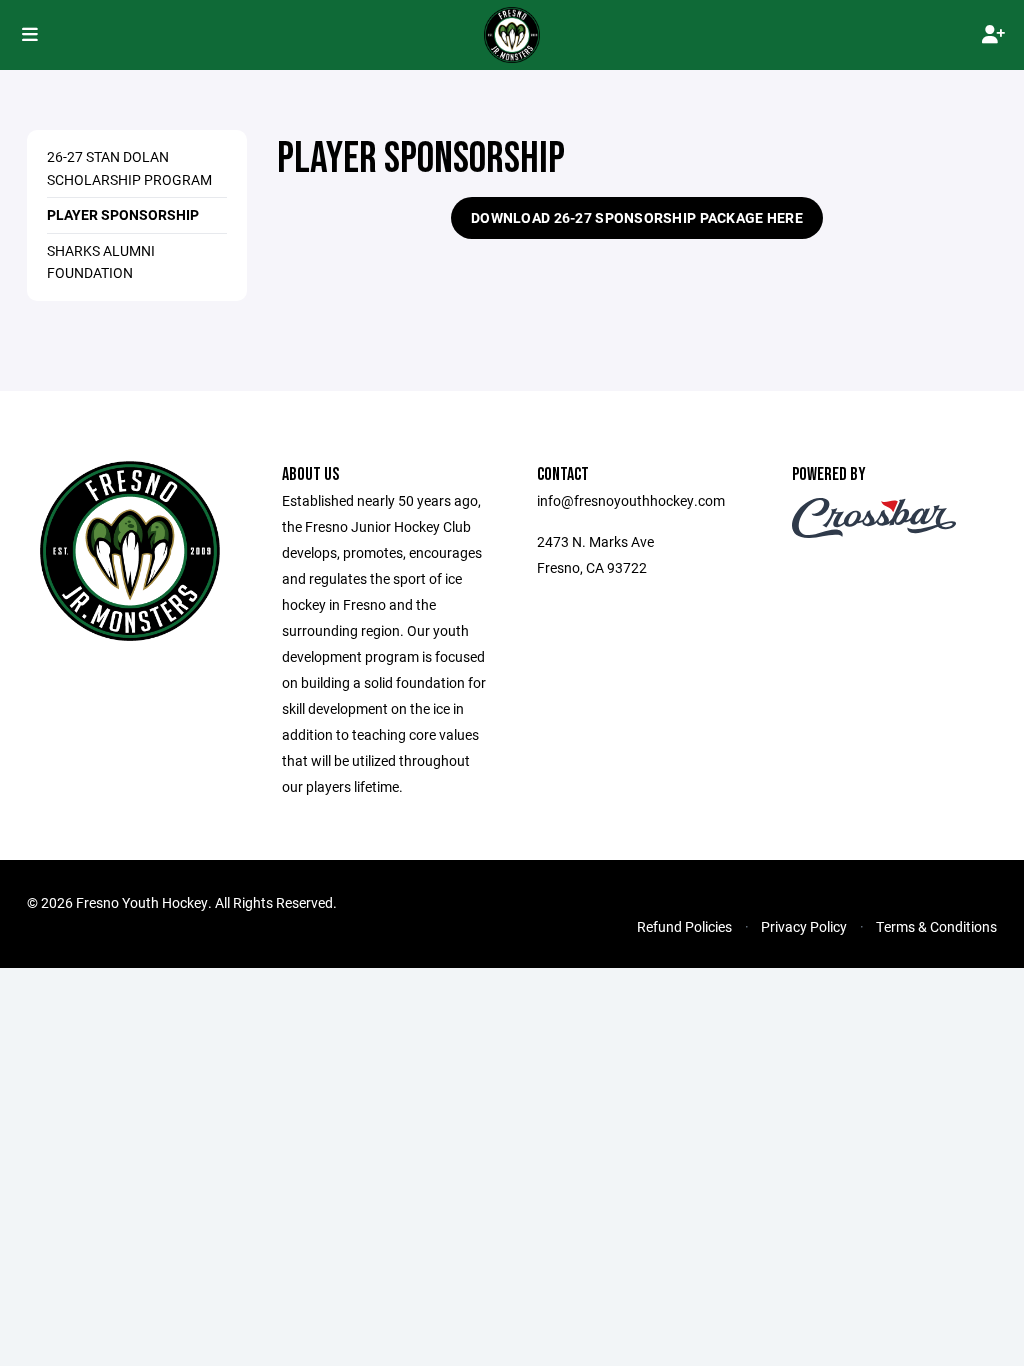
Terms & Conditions (936, 926)
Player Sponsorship (123, 214)
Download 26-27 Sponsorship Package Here (637, 217)
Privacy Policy (804, 926)
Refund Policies (684, 926)
